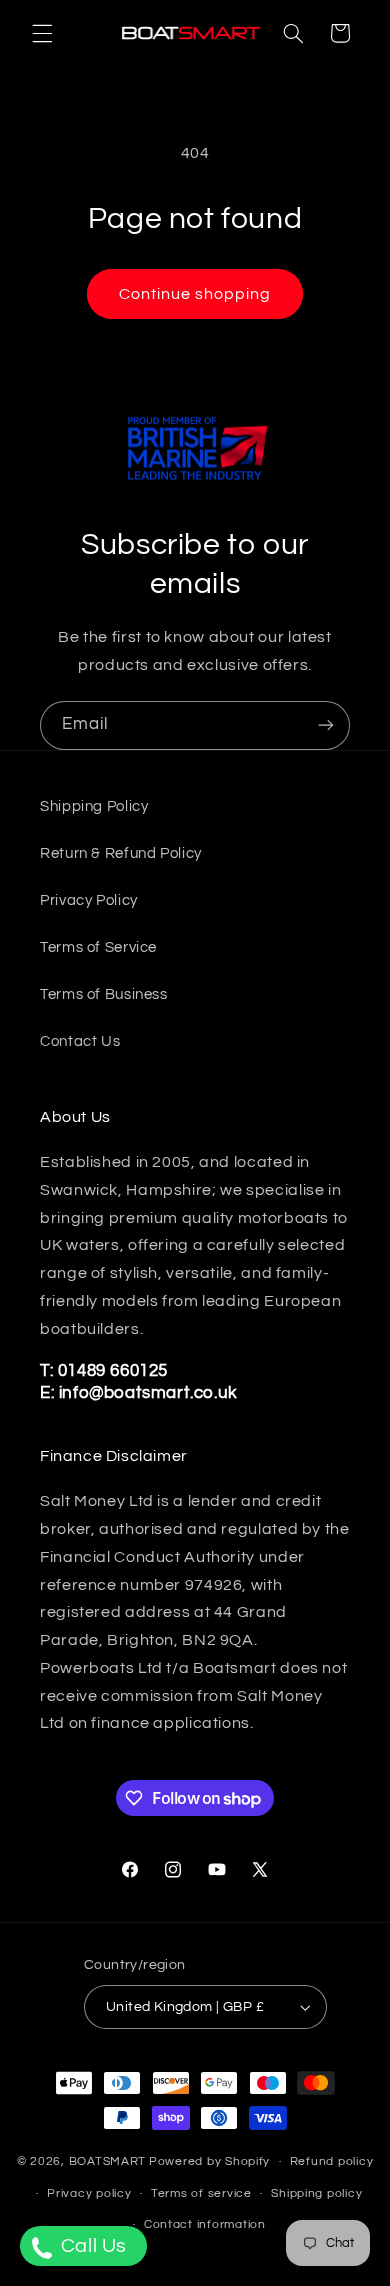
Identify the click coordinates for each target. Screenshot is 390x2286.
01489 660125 (113, 1371)
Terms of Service (98, 947)
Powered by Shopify (209, 2161)
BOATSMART (108, 2161)
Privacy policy (89, 2193)
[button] (42, 33)
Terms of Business (104, 994)
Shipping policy (316, 2193)
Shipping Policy (94, 806)
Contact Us (80, 1041)
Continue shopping (195, 294)
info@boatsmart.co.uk (146, 1393)
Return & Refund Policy (121, 853)
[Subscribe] (326, 725)
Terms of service (201, 2193)
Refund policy (332, 2161)
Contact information (205, 2224)
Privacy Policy (89, 900)
